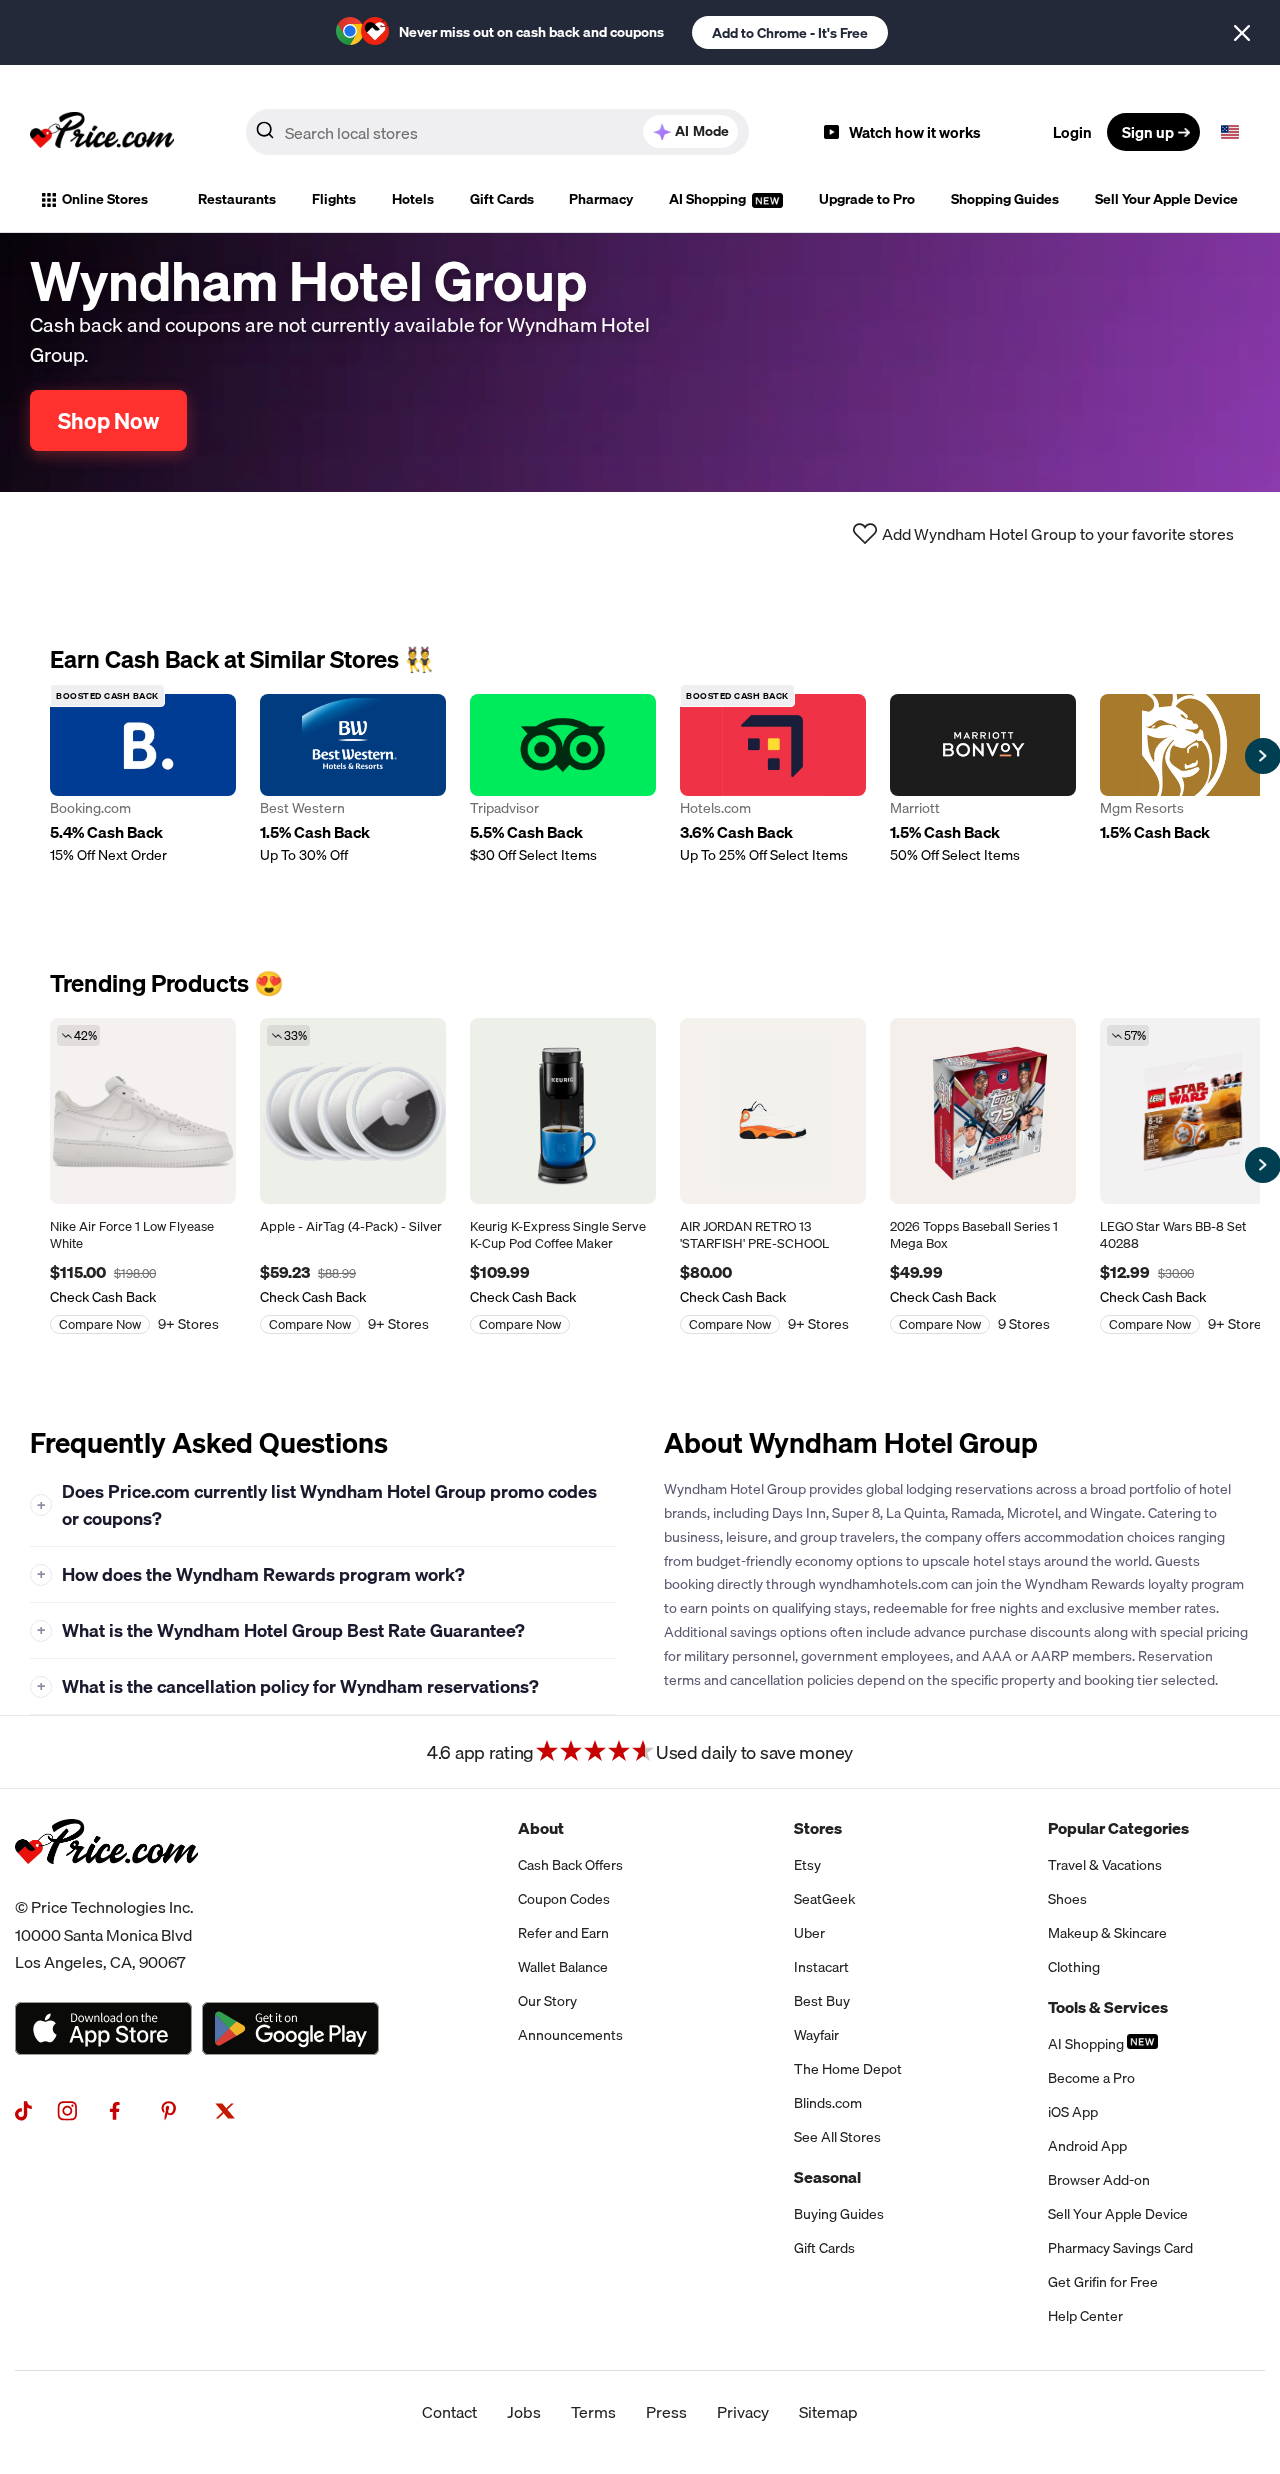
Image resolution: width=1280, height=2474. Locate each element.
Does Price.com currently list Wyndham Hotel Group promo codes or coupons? (317, 1505)
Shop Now (108, 420)
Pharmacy (601, 199)
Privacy (743, 2412)
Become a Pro (1091, 2078)
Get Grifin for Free (1103, 2282)
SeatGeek (824, 1899)
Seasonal (827, 2177)
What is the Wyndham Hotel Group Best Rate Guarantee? (281, 1630)
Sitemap (828, 2412)
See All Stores (837, 2137)
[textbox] (1230, 132)
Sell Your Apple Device (1166, 199)
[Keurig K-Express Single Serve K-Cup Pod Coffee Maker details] (563, 1111)
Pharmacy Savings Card (1120, 2248)
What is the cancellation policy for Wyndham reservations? (288, 1686)
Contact (449, 2412)
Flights (334, 199)
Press (666, 2412)
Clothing (1074, 1967)
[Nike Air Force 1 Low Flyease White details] (143, 1111)
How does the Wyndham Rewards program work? (251, 1574)
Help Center (1085, 2316)
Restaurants (237, 199)
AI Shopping (709, 199)
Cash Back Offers (570, 1865)
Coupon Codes (564, 1899)
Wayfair (816, 2035)
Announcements (570, 2035)
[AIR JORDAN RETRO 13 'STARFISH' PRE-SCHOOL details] (773, 1111)
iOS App (1073, 2112)
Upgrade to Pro (867, 199)
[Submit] (265, 136)
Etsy (807, 1865)
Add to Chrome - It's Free (790, 33)
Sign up (1148, 132)
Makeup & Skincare (1107, 1933)
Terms (593, 2412)
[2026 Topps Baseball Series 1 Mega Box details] (983, 1111)
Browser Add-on (1099, 2180)
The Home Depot (848, 2069)
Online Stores (105, 199)
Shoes (1067, 1899)
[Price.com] (106, 1886)
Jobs (524, 2412)
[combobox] (497, 132)
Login (1072, 132)
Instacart (821, 1967)
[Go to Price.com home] (102, 132)
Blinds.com (828, 2103)
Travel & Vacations (1105, 1865)
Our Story (547, 2001)
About (541, 1828)
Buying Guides (839, 2214)
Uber (809, 1933)
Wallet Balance (563, 1967)
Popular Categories (1118, 1828)
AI (702, 131)
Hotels (413, 199)
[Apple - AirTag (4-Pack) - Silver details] (353, 1111)
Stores (818, 1828)
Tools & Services (1108, 2007)
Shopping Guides (1005, 199)
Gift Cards (502, 199)
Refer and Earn (563, 1933)
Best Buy (822, 2001)
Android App (1087, 2146)
